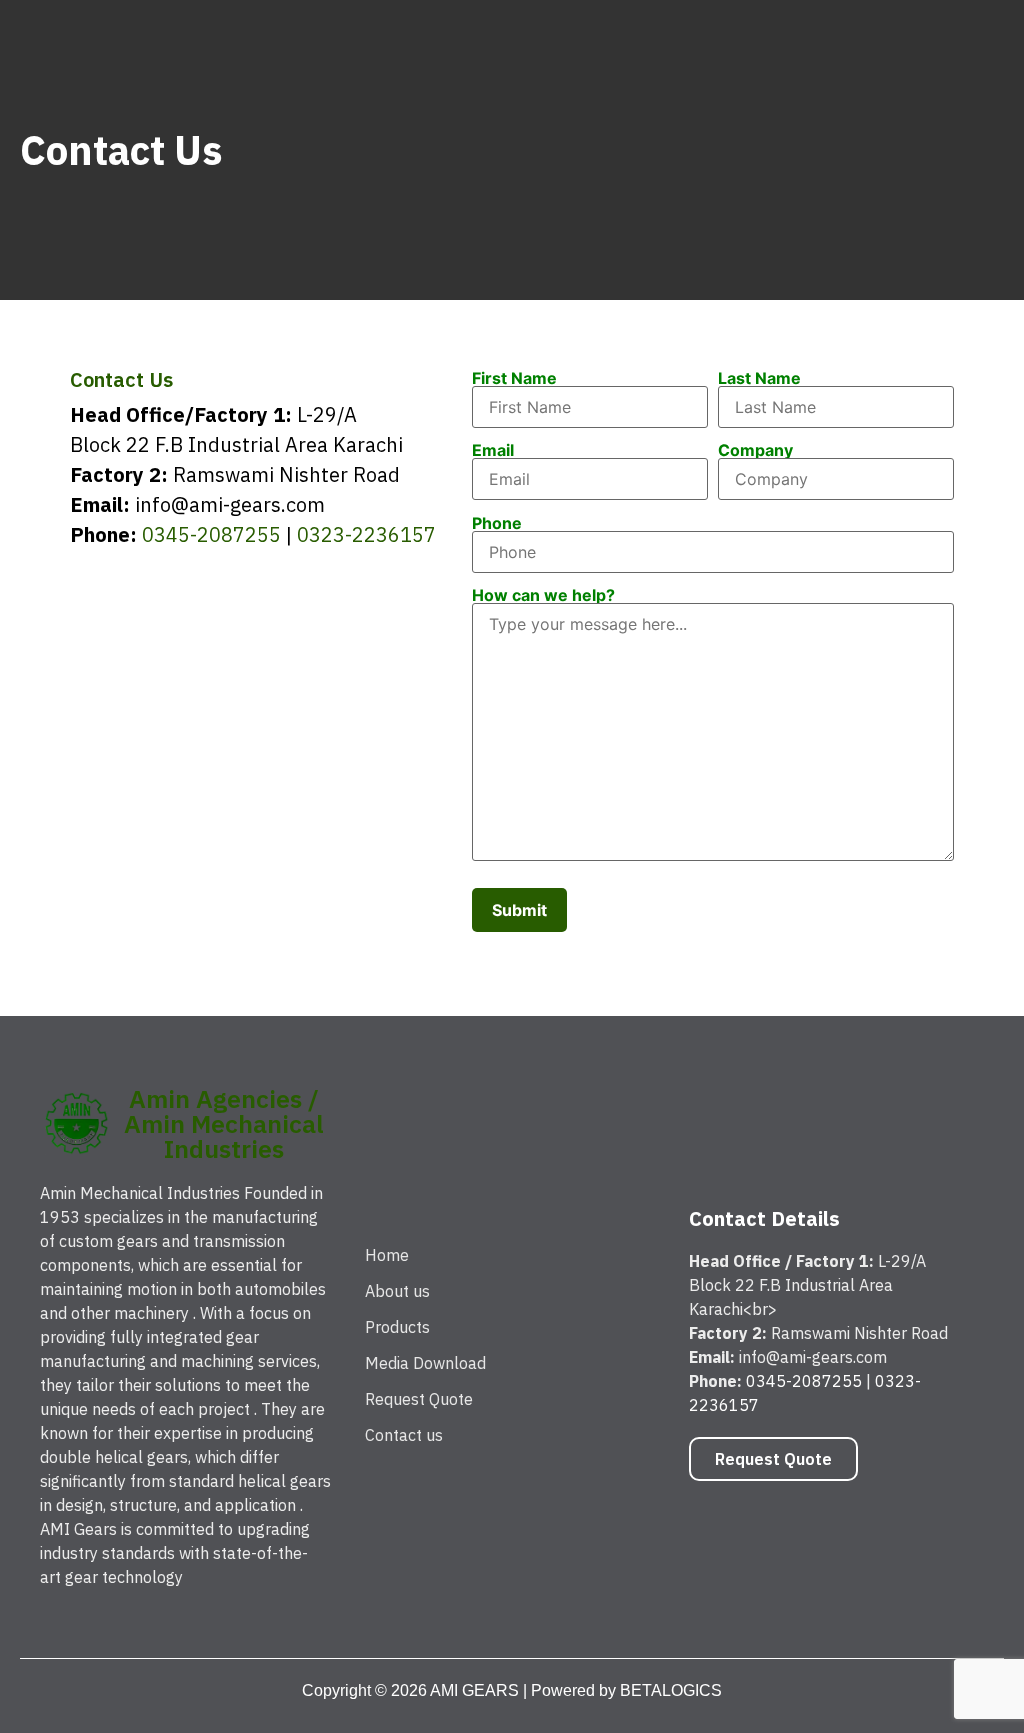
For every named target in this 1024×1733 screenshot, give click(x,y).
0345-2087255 (211, 534)
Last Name (759, 379)
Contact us (404, 1435)
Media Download (425, 1363)
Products (397, 1327)
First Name (514, 379)
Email (493, 451)
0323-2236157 (366, 534)
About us (397, 1291)
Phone (497, 524)
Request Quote (419, 1399)
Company (755, 451)
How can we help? (543, 596)
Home (387, 1255)
